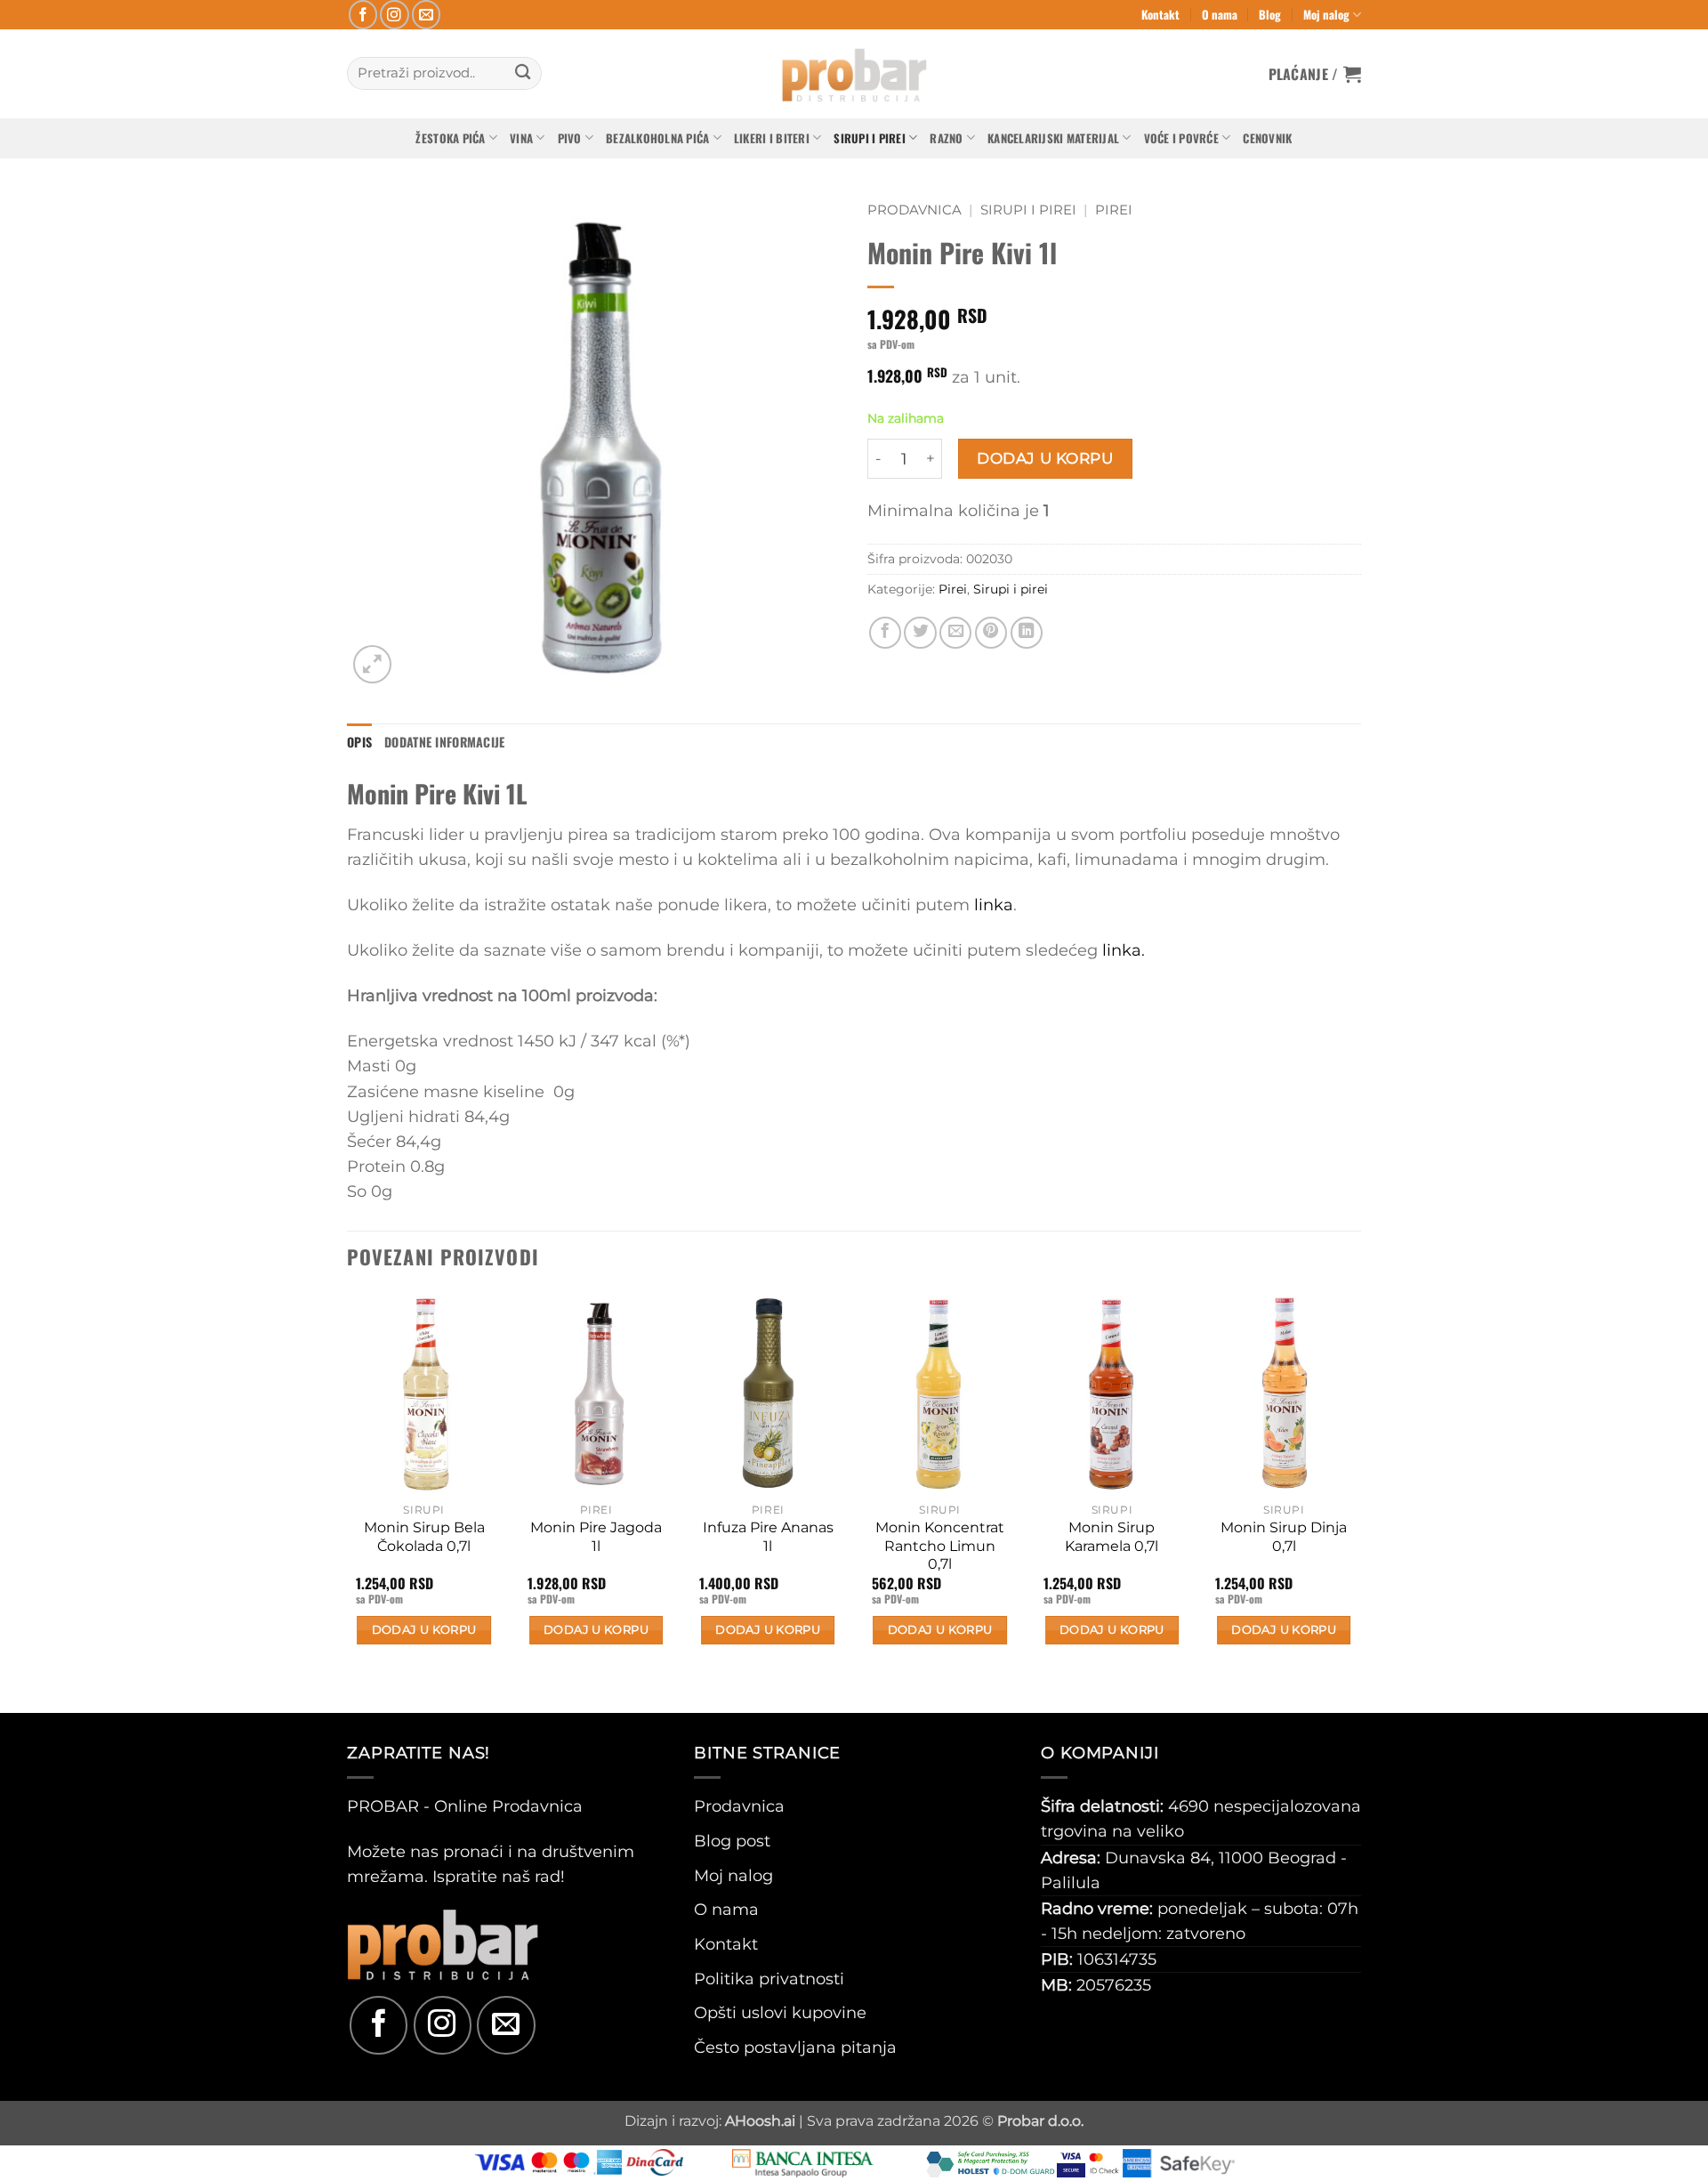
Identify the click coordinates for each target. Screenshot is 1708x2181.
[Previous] (348, 1501)
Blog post (732, 1841)
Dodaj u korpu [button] (424, 1630)
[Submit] (523, 73)
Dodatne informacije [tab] (444, 742)
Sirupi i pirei (870, 138)
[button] (1315, 74)
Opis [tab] (359, 742)
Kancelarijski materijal (1053, 138)
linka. (1124, 950)
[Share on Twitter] (920, 633)
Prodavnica (914, 210)
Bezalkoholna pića (657, 138)
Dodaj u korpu (1045, 458)
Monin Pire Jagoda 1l (596, 1537)
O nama (1220, 14)
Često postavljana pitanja (795, 2047)
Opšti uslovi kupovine (780, 2012)
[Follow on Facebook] (363, 15)
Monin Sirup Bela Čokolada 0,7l (424, 1537)
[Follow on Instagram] (395, 15)
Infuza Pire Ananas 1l (768, 1537)
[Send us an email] (427, 15)
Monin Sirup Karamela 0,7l (1112, 1537)
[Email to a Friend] (955, 633)
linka (994, 905)
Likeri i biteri (772, 138)
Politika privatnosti (769, 1979)
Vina (521, 138)
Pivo (570, 138)
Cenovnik (1267, 138)
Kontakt (1160, 14)
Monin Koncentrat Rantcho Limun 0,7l (940, 1546)
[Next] (1360, 1501)
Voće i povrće (1181, 138)
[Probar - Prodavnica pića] (854, 74)
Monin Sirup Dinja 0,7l (1284, 1537)
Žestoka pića (450, 138)
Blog (1270, 14)
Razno (946, 138)
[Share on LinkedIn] (1027, 633)
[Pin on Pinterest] (991, 633)
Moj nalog (1326, 14)
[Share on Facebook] (885, 633)
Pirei (1114, 210)
